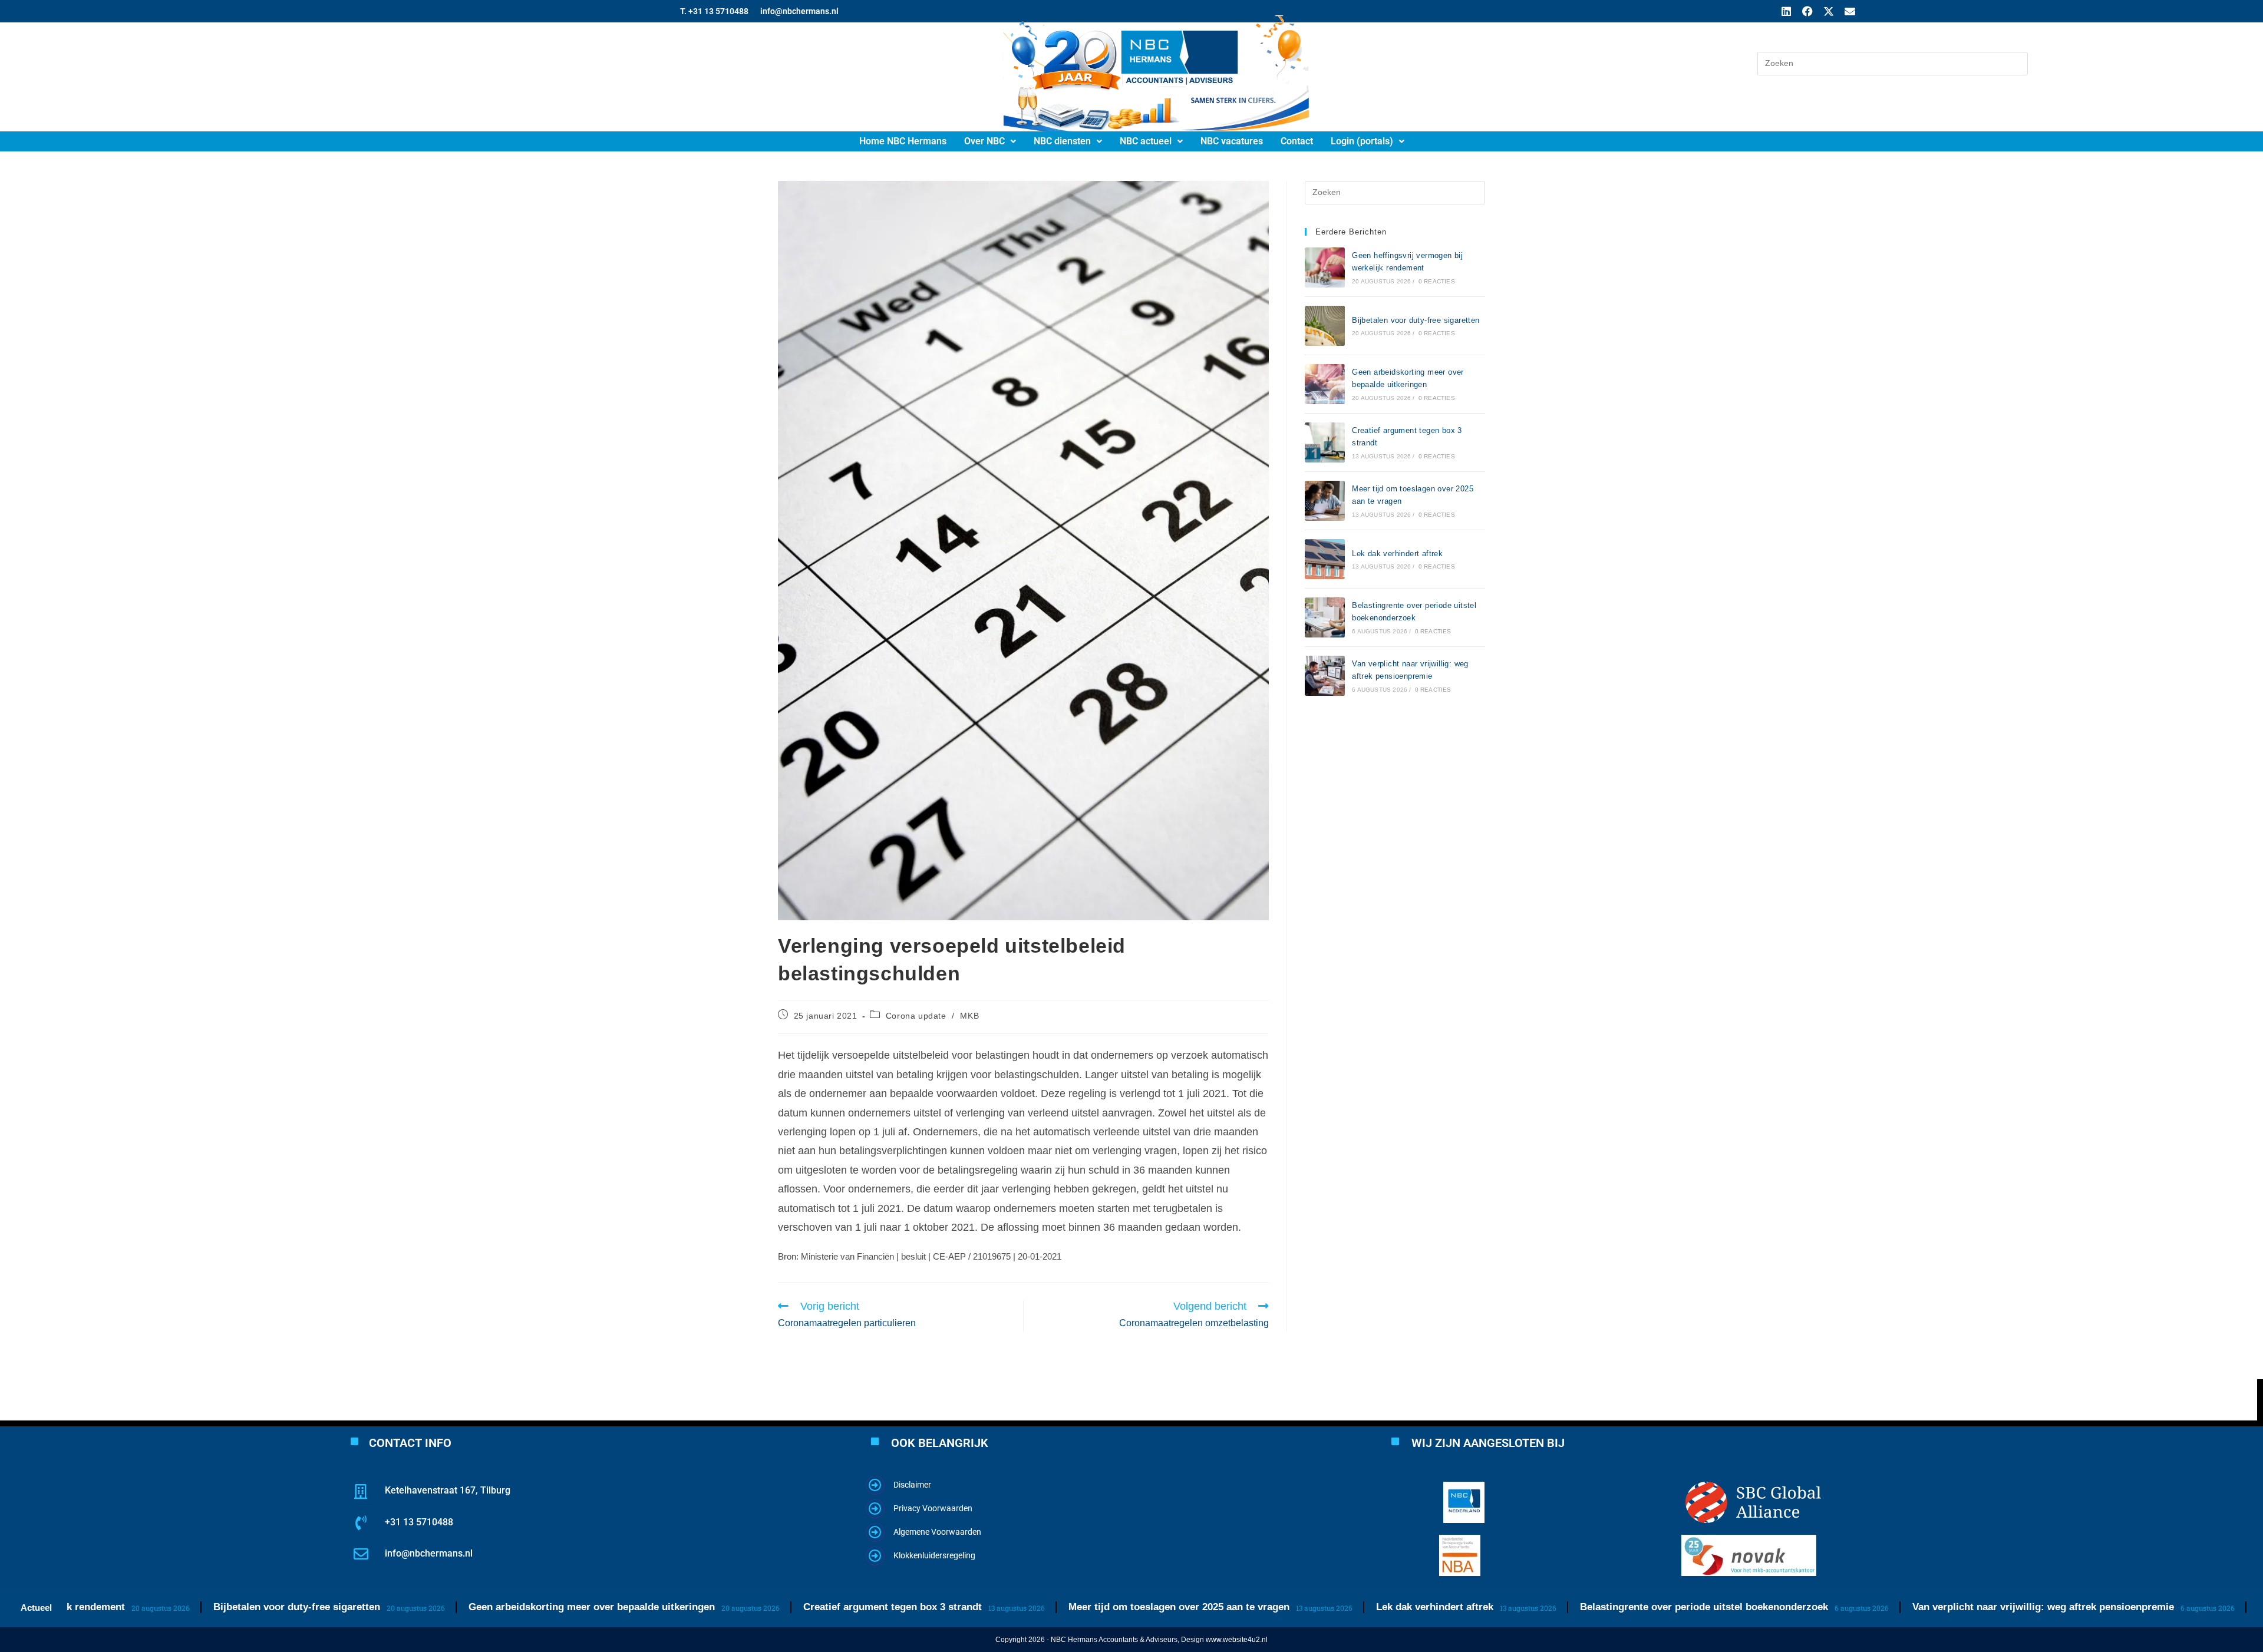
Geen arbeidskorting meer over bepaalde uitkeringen (512, 1607)
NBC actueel (1146, 141)
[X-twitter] (1829, 11)
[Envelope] (1850, 11)
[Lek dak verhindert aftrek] (1325, 559)
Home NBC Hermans (903, 141)
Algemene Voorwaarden (937, 1532)
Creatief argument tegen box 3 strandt (813, 1607)
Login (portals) (1362, 141)
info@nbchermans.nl (429, 1553)
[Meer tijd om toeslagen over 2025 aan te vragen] (1325, 501)
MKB (969, 1016)
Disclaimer (912, 1485)
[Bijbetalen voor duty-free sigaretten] (1325, 326)
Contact (1297, 141)
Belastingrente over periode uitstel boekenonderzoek (1624, 1607)
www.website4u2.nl (1237, 1640)
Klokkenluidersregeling (934, 1555)
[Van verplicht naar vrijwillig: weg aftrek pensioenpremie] (1325, 676)
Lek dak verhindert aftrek (1397, 554)
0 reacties (1437, 281)
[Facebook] (1807, 11)
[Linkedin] (1786, 11)
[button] (990, 141)
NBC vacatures (1232, 141)
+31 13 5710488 (419, 1522)
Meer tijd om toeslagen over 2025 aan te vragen (1099, 1607)
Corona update (916, 1016)
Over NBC (984, 141)
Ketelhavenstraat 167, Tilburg (448, 1490)
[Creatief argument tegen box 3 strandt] (1325, 442)
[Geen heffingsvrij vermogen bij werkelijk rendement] (1325, 267)
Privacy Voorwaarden (933, 1508)
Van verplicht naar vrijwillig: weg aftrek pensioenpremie (1964, 1607)
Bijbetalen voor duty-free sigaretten (1416, 320)
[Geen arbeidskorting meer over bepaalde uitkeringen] (1325, 384)
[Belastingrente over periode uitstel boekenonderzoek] (1325, 617)
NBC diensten (1062, 141)
